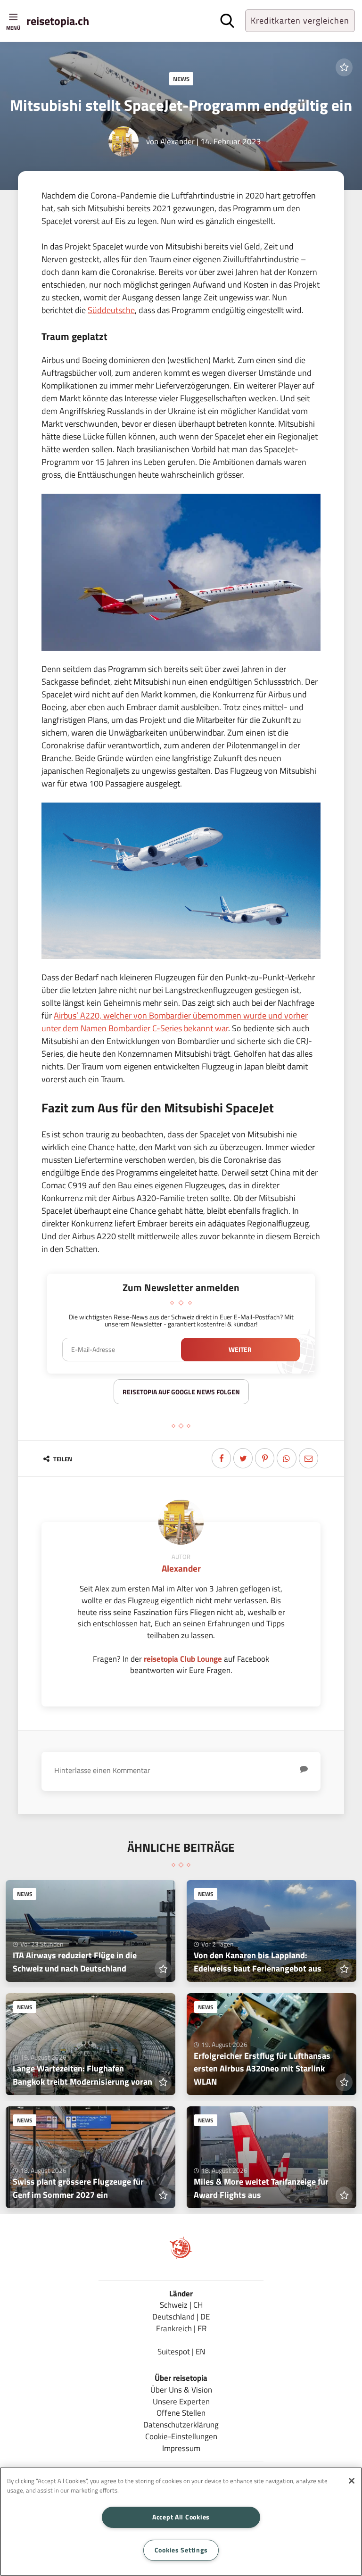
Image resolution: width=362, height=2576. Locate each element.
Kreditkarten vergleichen (300, 21)
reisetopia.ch (58, 21)
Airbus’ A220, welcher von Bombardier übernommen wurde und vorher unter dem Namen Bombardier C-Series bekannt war (175, 1022)
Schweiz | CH (181, 2305)
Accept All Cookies (181, 2517)
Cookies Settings (181, 2550)
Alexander (177, 141)
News (181, 79)
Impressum (181, 2448)
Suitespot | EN (181, 2351)
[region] (181, 2522)
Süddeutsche (111, 310)
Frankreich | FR (181, 2328)
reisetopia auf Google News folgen (181, 1392)
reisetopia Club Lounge (183, 1659)
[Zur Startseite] (181, 2256)
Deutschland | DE (181, 2316)
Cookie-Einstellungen (181, 2436)
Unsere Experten (181, 2401)
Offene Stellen (181, 2413)
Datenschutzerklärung (181, 2424)
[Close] (352, 2481)
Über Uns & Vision (181, 2390)
